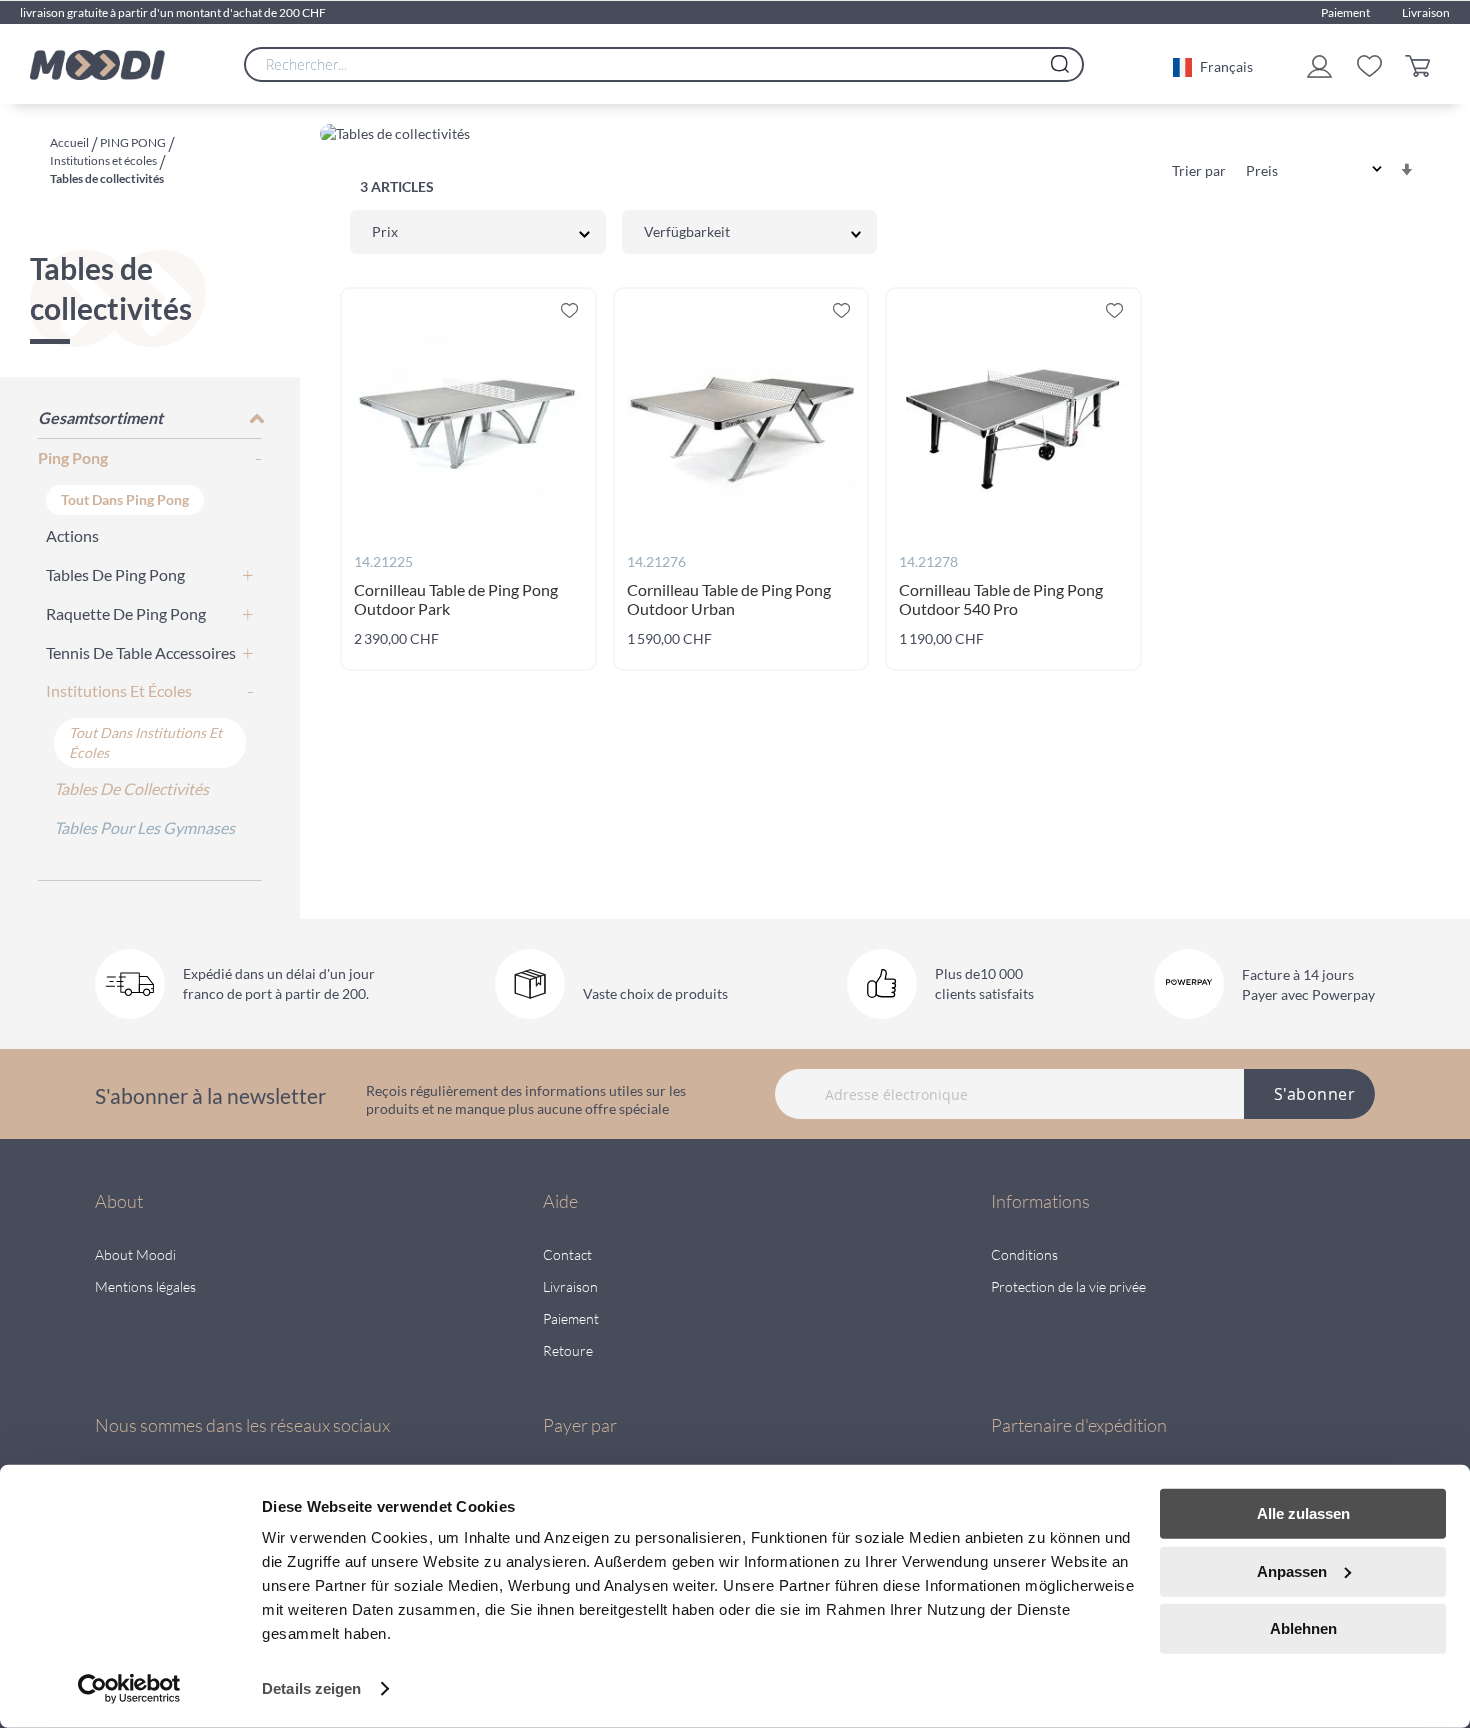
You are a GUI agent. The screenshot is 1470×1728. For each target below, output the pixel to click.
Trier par (1199, 170)
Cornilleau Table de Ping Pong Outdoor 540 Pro (1001, 599)
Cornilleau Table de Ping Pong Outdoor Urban (729, 599)
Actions (72, 535)
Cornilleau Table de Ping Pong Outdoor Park (456, 599)
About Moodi (135, 1254)
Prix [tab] (385, 231)
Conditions (1024, 1254)
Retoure (568, 1350)
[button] (1213, 65)
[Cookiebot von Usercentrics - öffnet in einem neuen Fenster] (129, 1689)
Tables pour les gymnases (144, 827)
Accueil (70, 142)
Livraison (1426, 12)
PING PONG (134, 142)
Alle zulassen (1303, 1513)
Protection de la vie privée (1068, 1286)
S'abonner (1315, 1094)
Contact (567, 1254)
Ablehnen (1303, 1628)
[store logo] (97, 65)
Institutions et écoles (104, 160)
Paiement (1345, 12)
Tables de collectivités (131, 788)
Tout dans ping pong (125, 499)
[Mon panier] (1422, 64)
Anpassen (1292, 1570)
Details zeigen (311, 1688)
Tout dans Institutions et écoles (145, 742)
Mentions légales (145, 1286)
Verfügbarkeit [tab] (687, 231)
